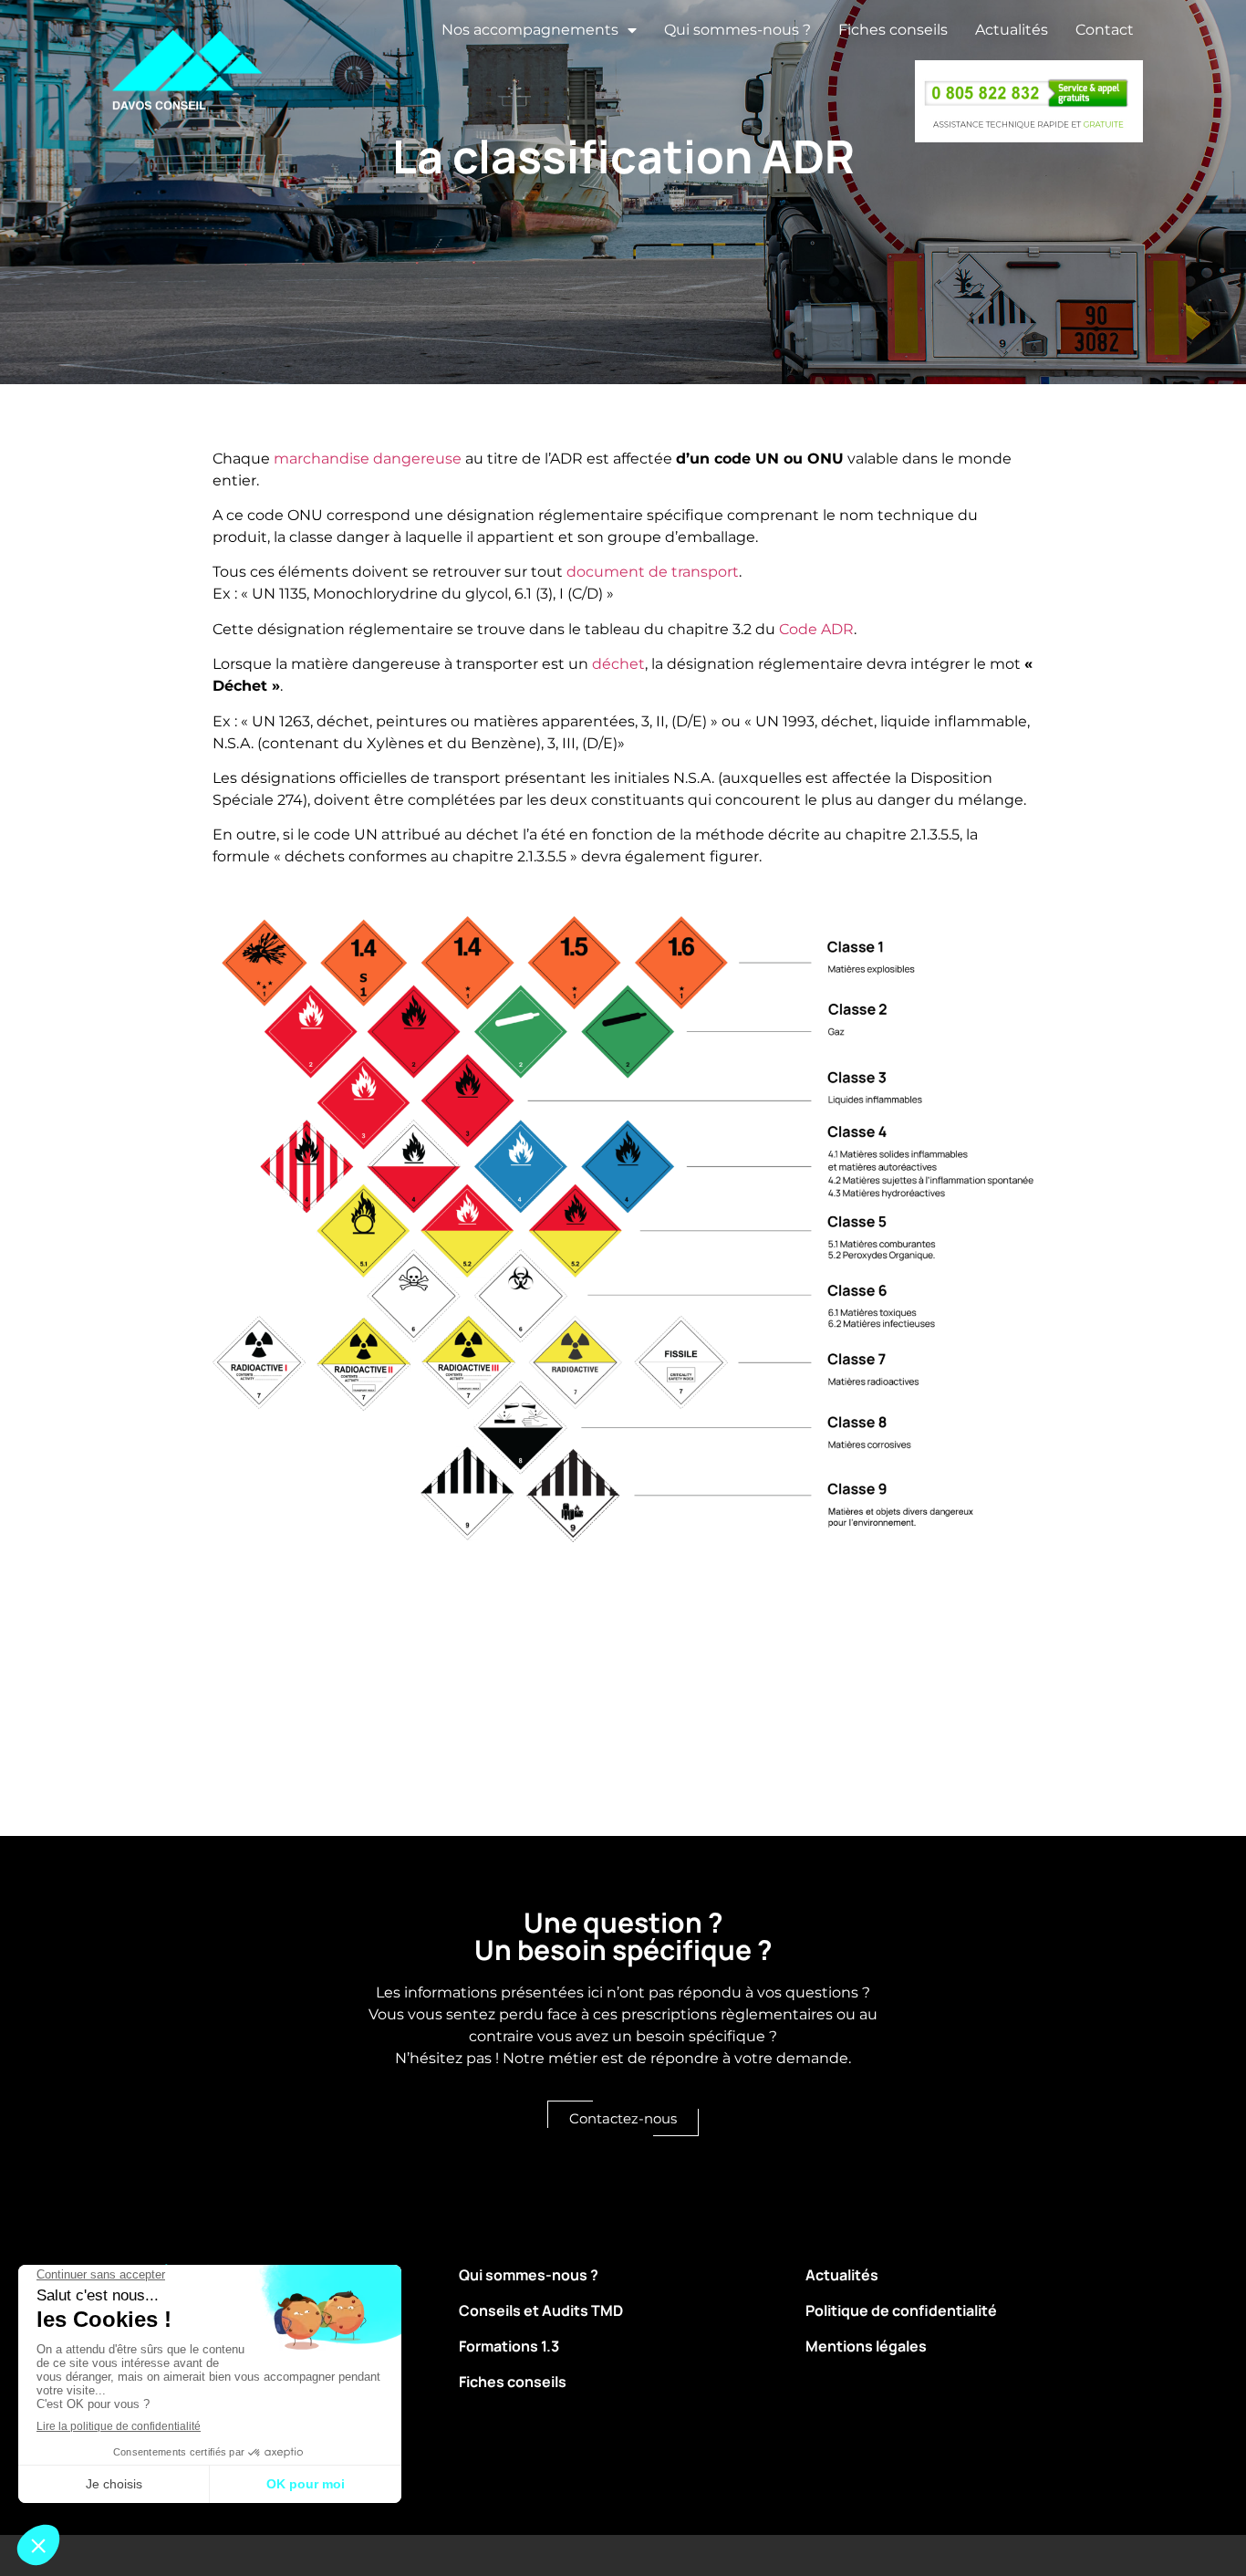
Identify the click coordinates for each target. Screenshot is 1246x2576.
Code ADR (816, 629)
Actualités (1012, 30)
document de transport (653, 572)
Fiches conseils (893, 30)
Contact (1105, 30)
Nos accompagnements (530, 30)
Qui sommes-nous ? (737, 30)
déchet (618, 664)
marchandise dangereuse (368, 459)
